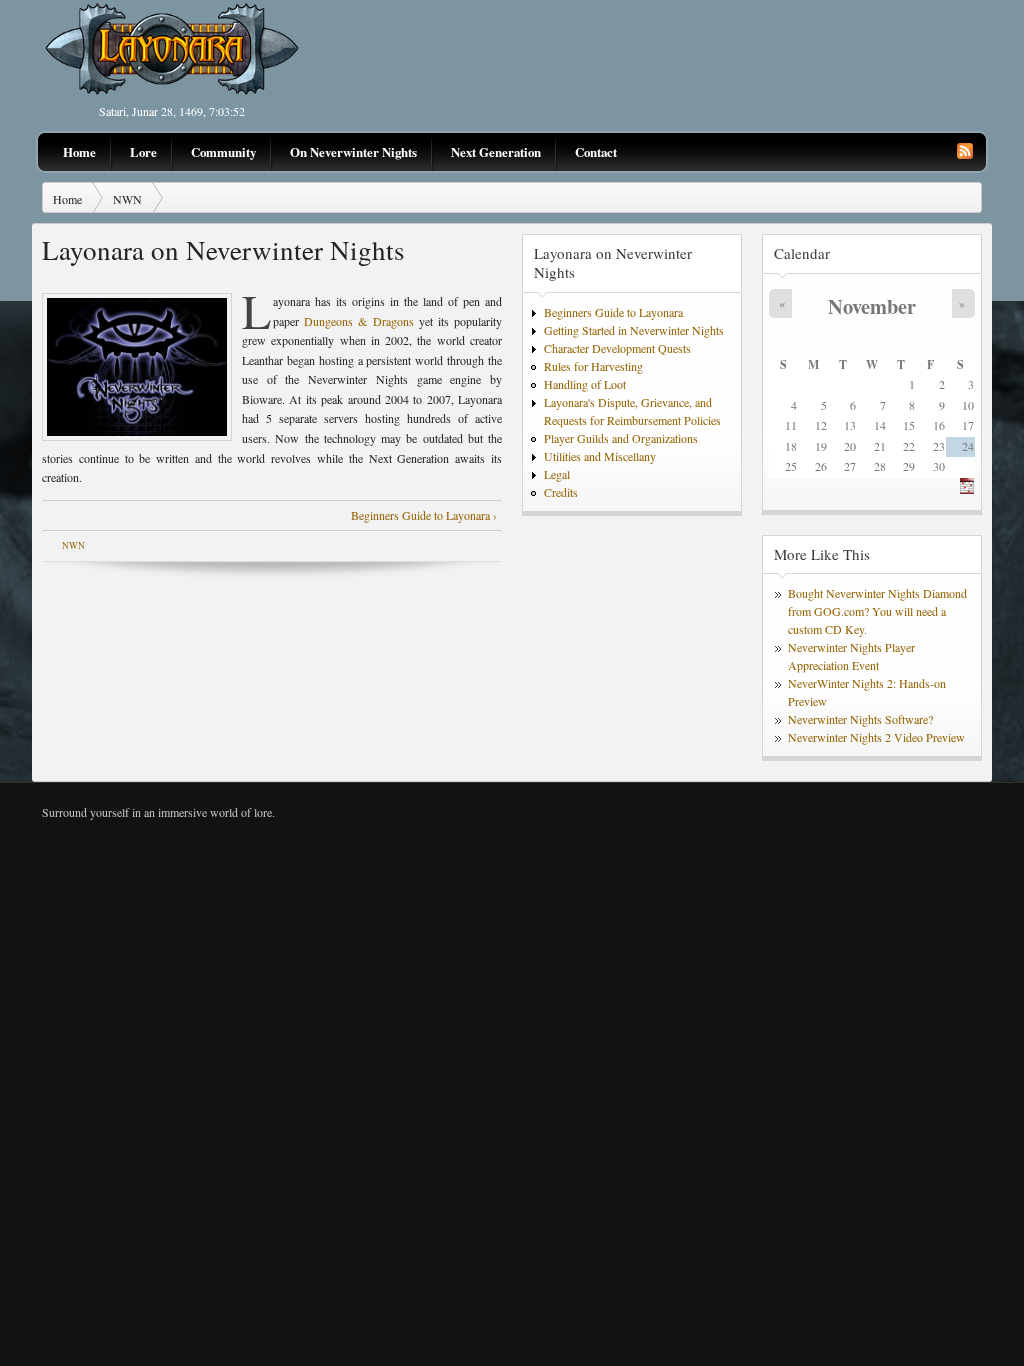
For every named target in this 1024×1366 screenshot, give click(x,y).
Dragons (393, 321)
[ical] (967, 489)
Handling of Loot (585, 384)
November (872, 306)
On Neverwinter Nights (353, 152)
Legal (557, 474)
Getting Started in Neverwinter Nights (634, 330)
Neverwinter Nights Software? (860, 719)
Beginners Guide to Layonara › (424, 515)
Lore (143, 152)
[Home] (172, 91)
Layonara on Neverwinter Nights (613, 262)
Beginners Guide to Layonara (613, 312)
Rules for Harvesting (593, 366)
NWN (127, 199)
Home (79, 152)
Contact (596, 152)
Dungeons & (338, 321)
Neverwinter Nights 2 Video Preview (876, 737)
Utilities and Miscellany (600, 456)
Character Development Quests (617, 348)
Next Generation (496, 152)
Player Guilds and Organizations (621, 438)
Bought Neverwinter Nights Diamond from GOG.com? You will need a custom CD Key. (877, 611)
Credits (561, 492)
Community (223, 152)
